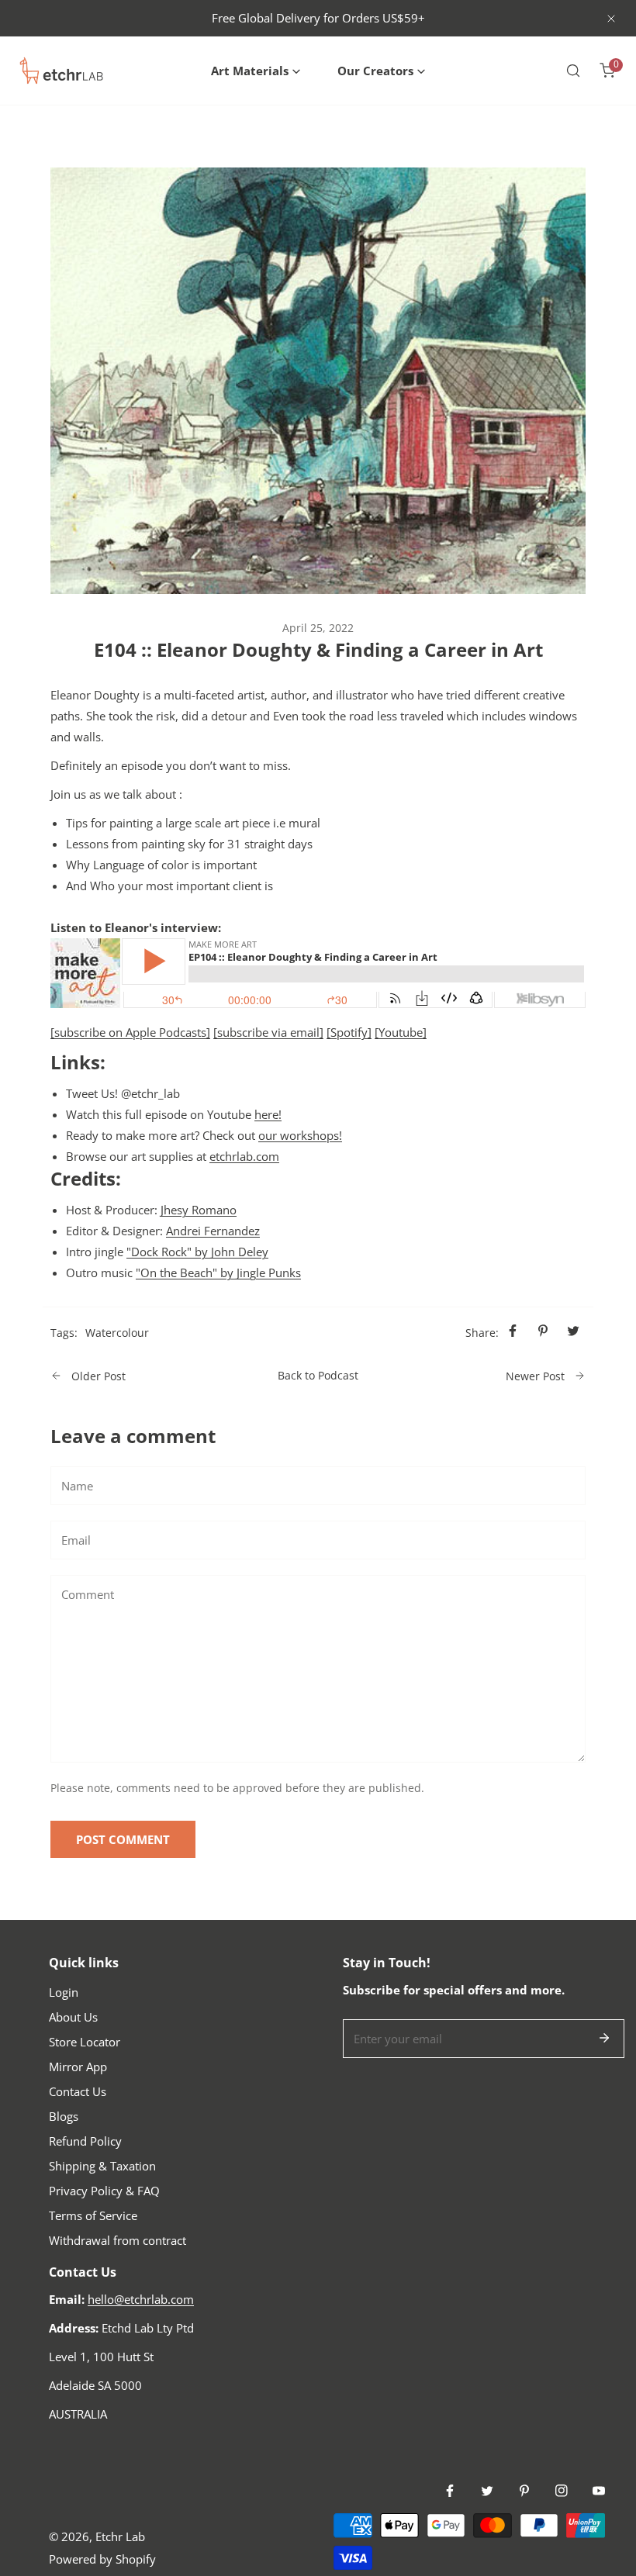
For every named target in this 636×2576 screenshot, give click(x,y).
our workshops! (300, 1135)
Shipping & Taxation (102, 2166)
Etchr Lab (120, 2536)
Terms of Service (93, 2215)
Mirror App (78, 2067)
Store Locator (85, 2042)
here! (268, 1114)
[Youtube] (401, 1032)
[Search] (573, 71)
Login (64, 1992)
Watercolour (117, 1333)
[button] (256, 71)
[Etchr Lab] (62, 71)
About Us (73, 2017)
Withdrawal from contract (118, 2240)
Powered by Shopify (102, 2559)
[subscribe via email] (268, 1032)
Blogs (64, 2116)
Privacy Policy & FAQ (104, 2191)
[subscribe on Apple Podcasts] (130, 1032)
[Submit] (604, 2038)
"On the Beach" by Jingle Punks (218, 1272)
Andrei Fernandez (213, 1231)
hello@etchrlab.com (141, 2299)
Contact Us (78, 2091)
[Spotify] (349, 1032)
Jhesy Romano (199, 1210)
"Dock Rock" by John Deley (197, 1252)
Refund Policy (85, 2141)
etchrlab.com (244, 1156)
